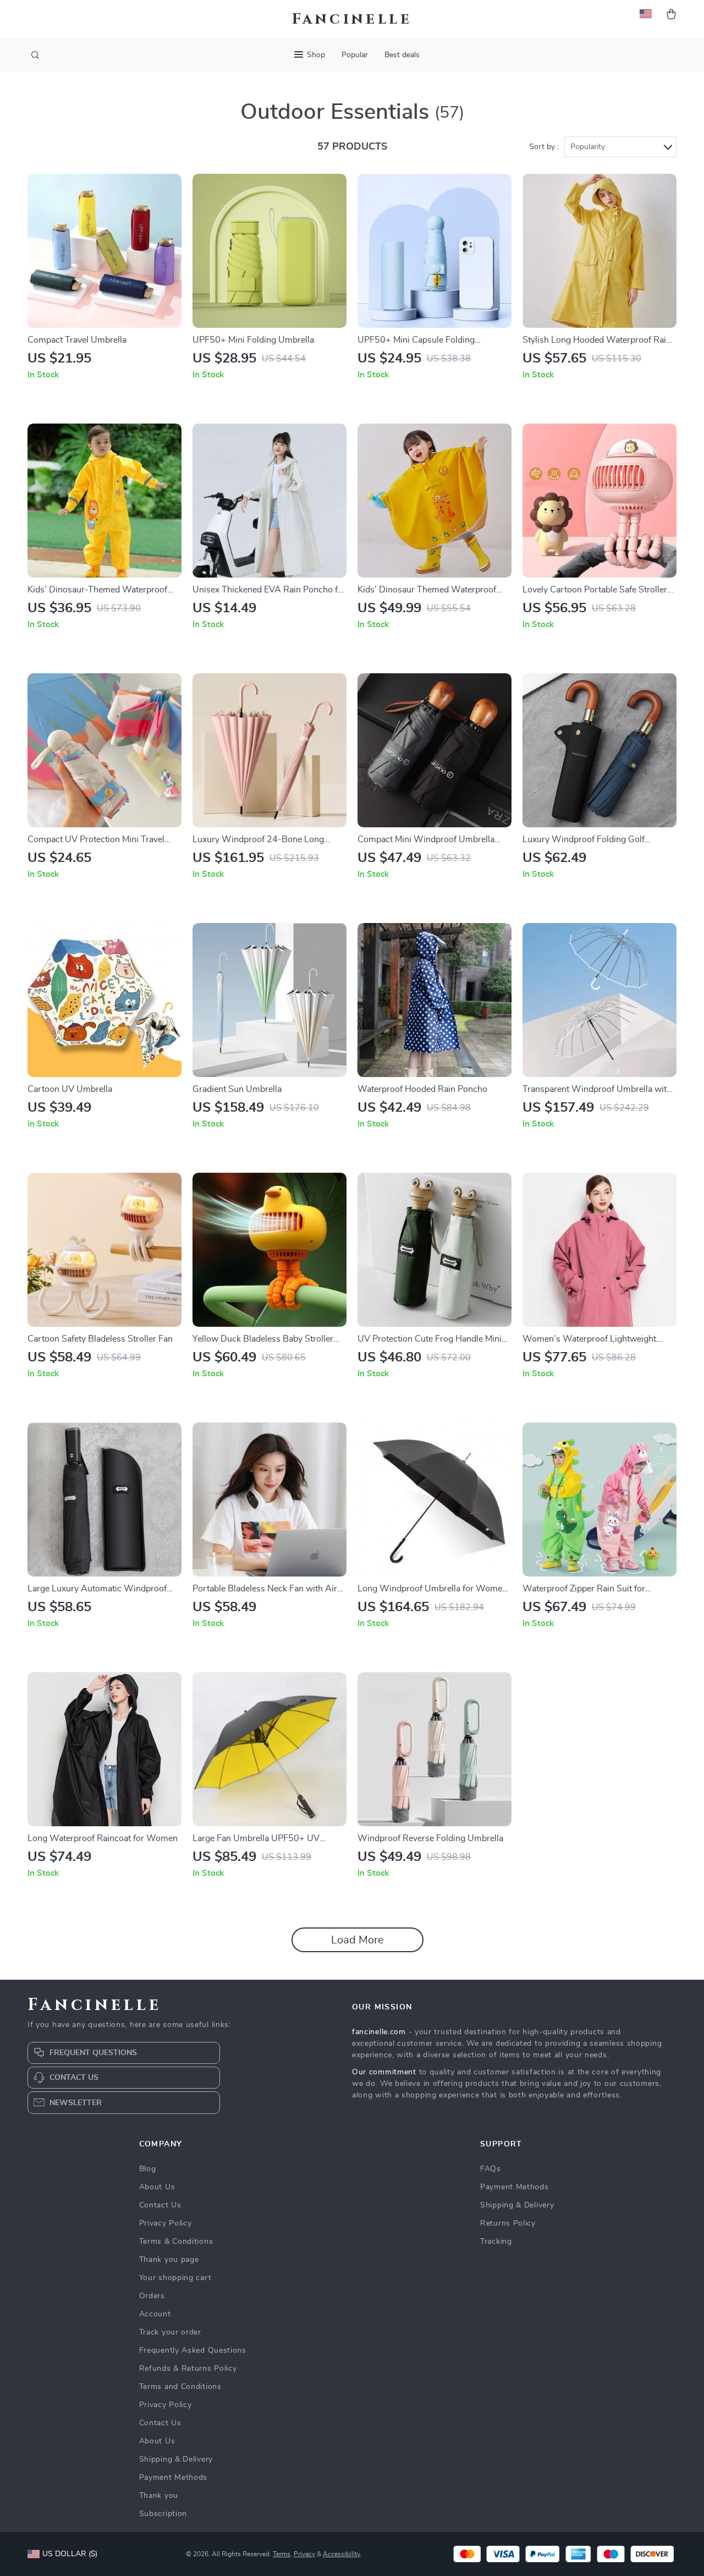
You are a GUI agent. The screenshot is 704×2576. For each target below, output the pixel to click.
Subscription (163, 2514)
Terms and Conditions (180, 2387)
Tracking (496, 2242)
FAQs (491, 2169)
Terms (282, 2554)
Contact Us (160, 2205)
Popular (355, 55)
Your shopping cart (175, 2278)
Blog (148, 2169)
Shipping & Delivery (176, 2459)
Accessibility (342, 2554)
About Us (157, 2187)
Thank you (159, 2496)
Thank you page (169, 2260)
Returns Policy (508, 2223)
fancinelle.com (379, 2032)
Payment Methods (174, 2478)
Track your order (170, 2332)
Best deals (402, 55)
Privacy (304, 2554)
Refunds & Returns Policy (188, 2369)
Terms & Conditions (176, 2242)
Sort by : (544, 147)
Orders (152, 2296)
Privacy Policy (166, 2223)
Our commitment (384, 2072)
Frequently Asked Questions (193, 2350)
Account (155, 2314)
